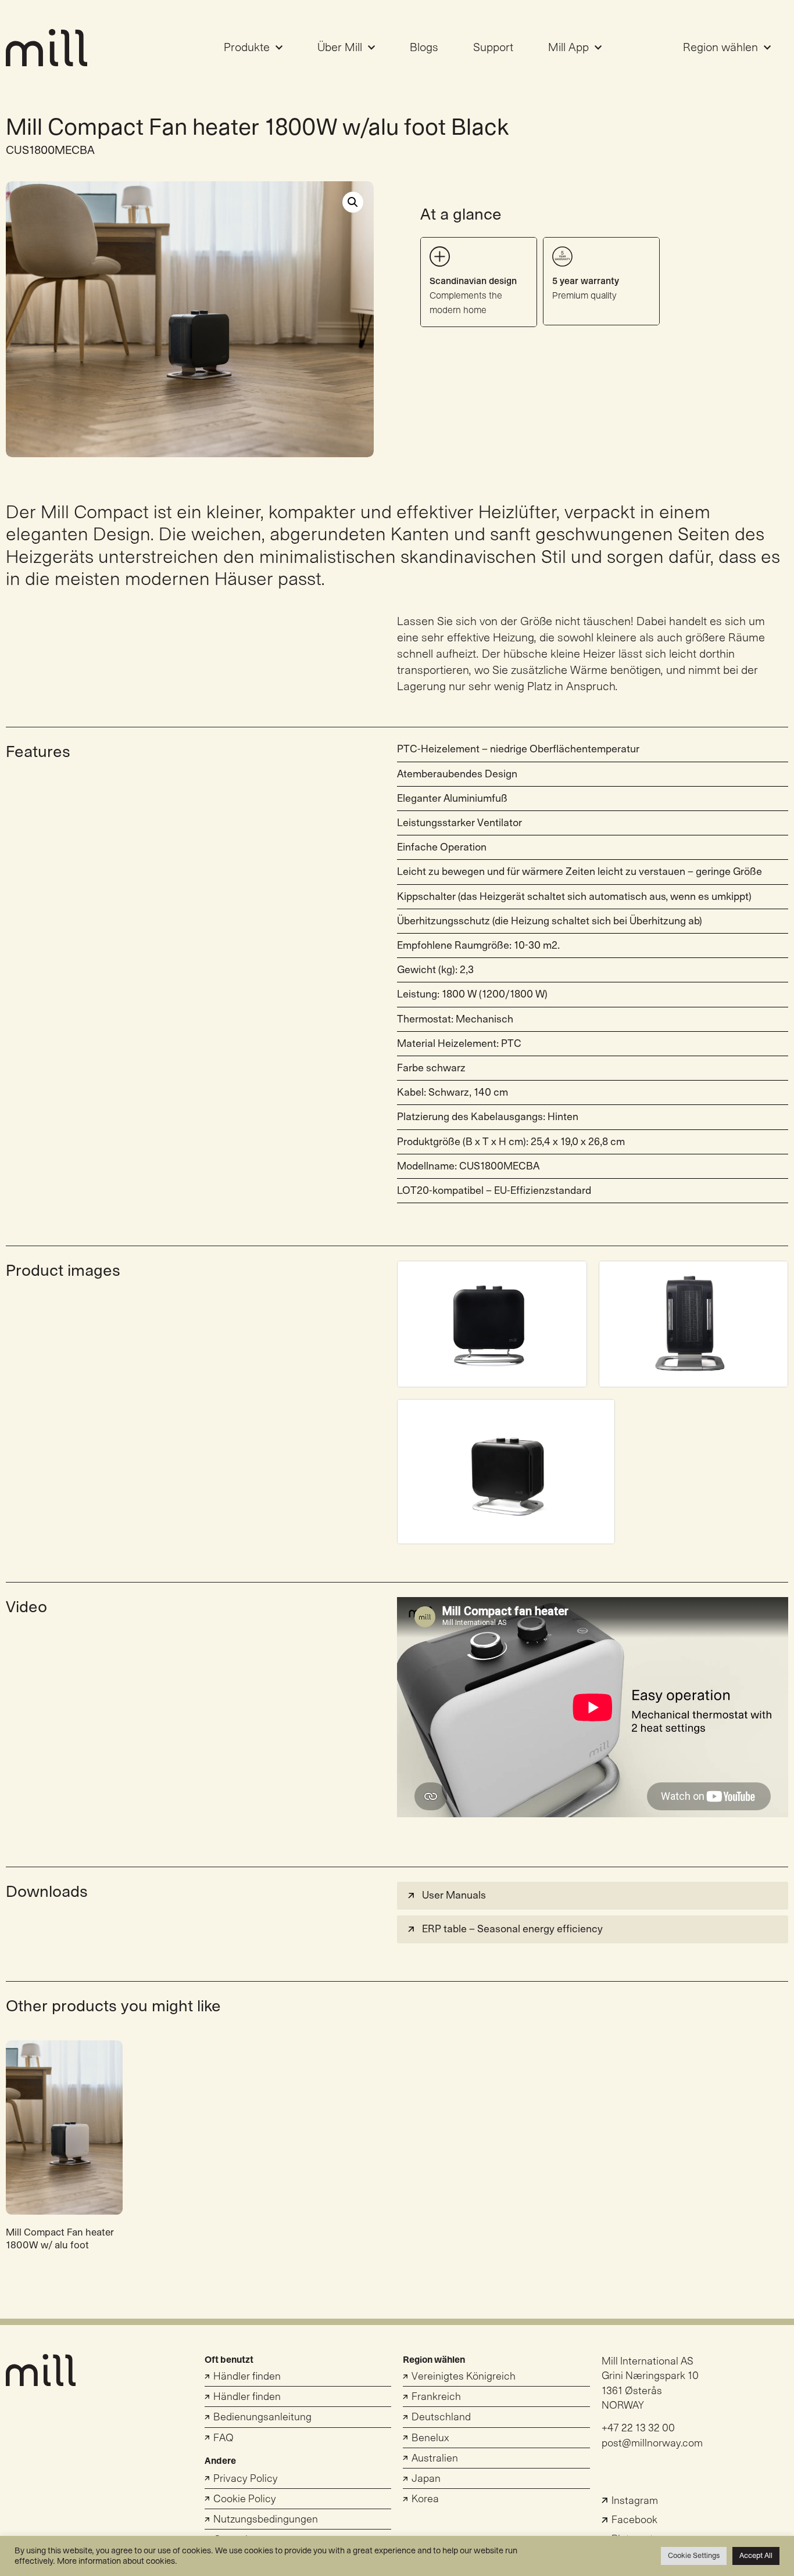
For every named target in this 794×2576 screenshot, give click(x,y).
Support (493, 48)
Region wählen (720, 48)
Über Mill (340, 48)
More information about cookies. (117, 2561)
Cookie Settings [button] (694, 2556)
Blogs (424, 48)
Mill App (568, 48)
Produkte (247, 48)
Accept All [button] (756, 2556)
